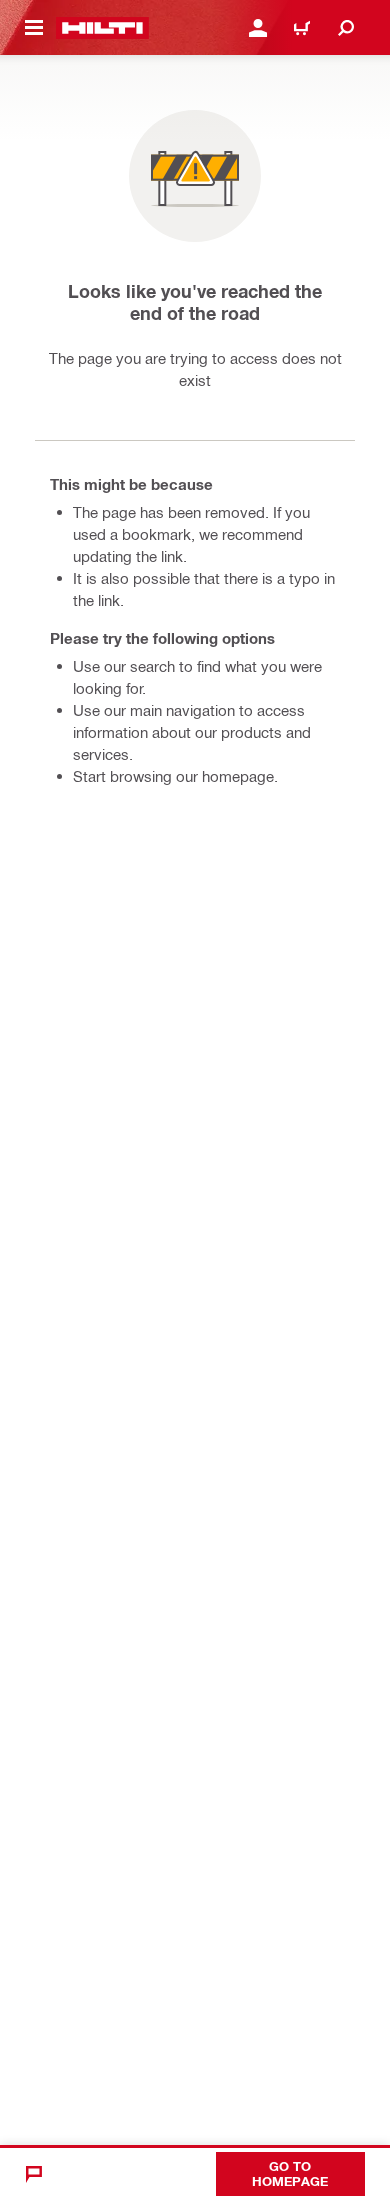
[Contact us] (34, 2174)
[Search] (346, 28)
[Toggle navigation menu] (34, 28)
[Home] (102, 28)
